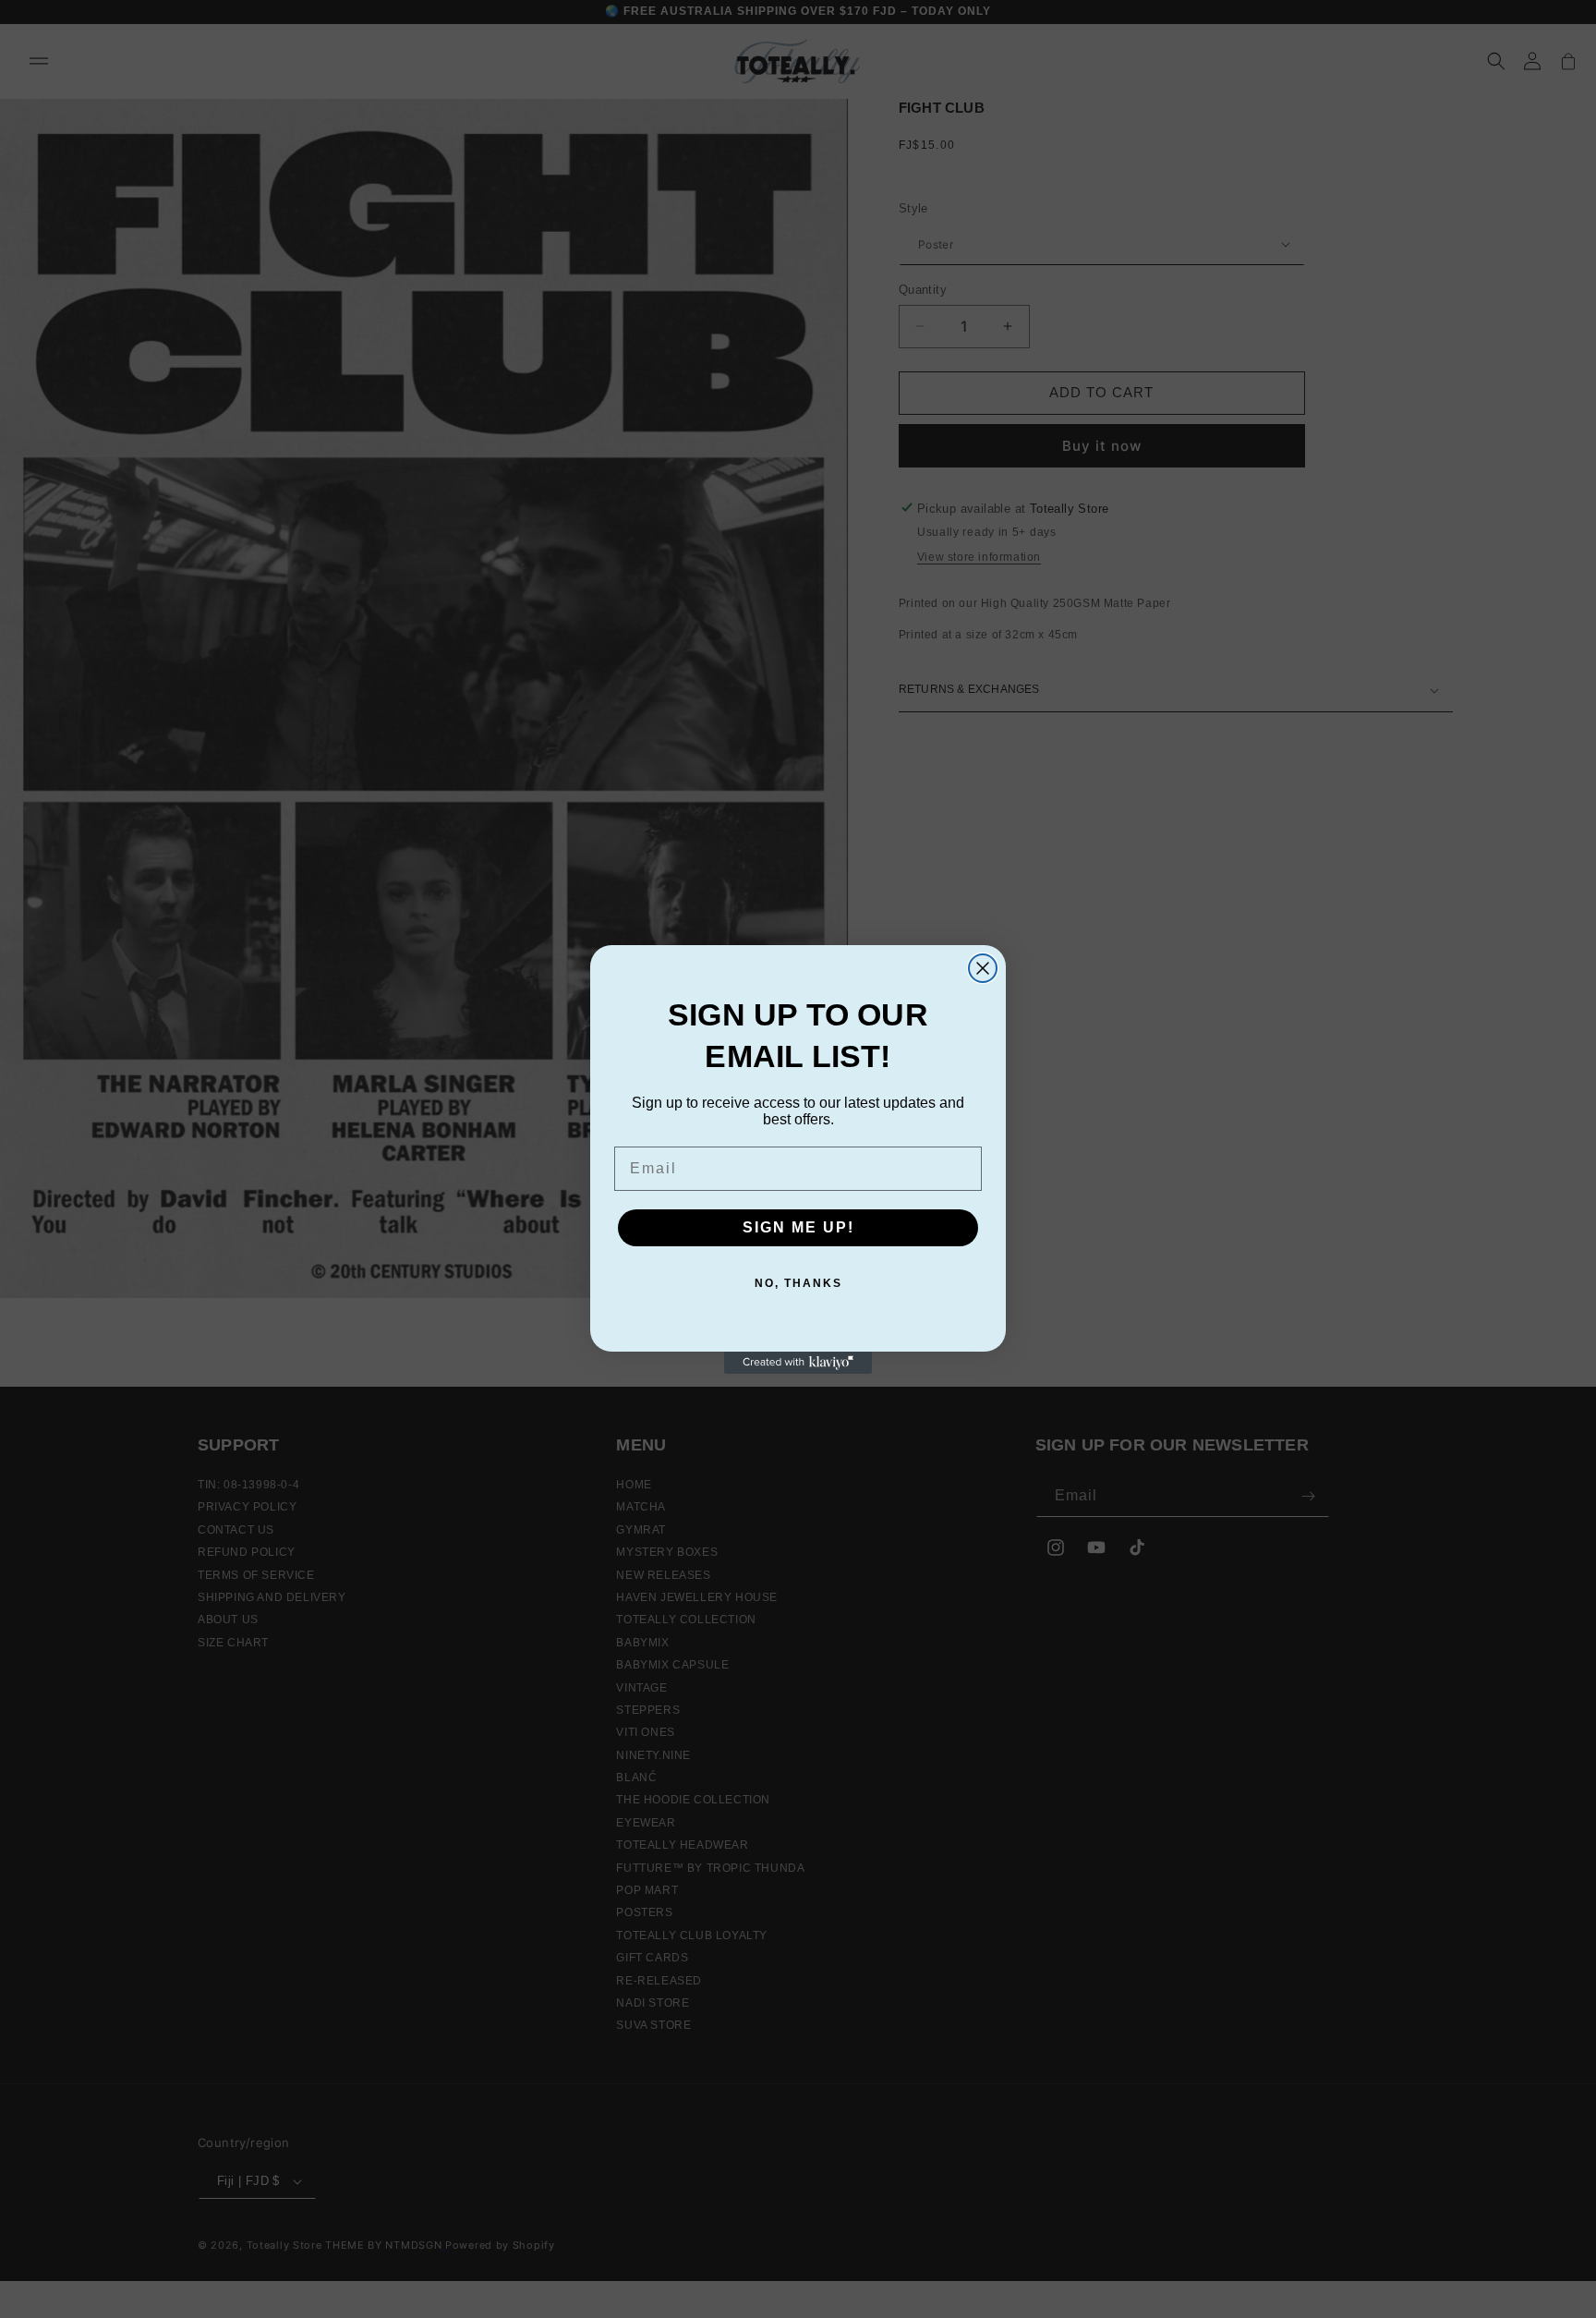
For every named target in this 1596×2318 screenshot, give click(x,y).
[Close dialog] (983, 968)
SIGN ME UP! (798, 1227)
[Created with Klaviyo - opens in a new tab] (798, 1363)
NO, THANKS (798, 1283)
